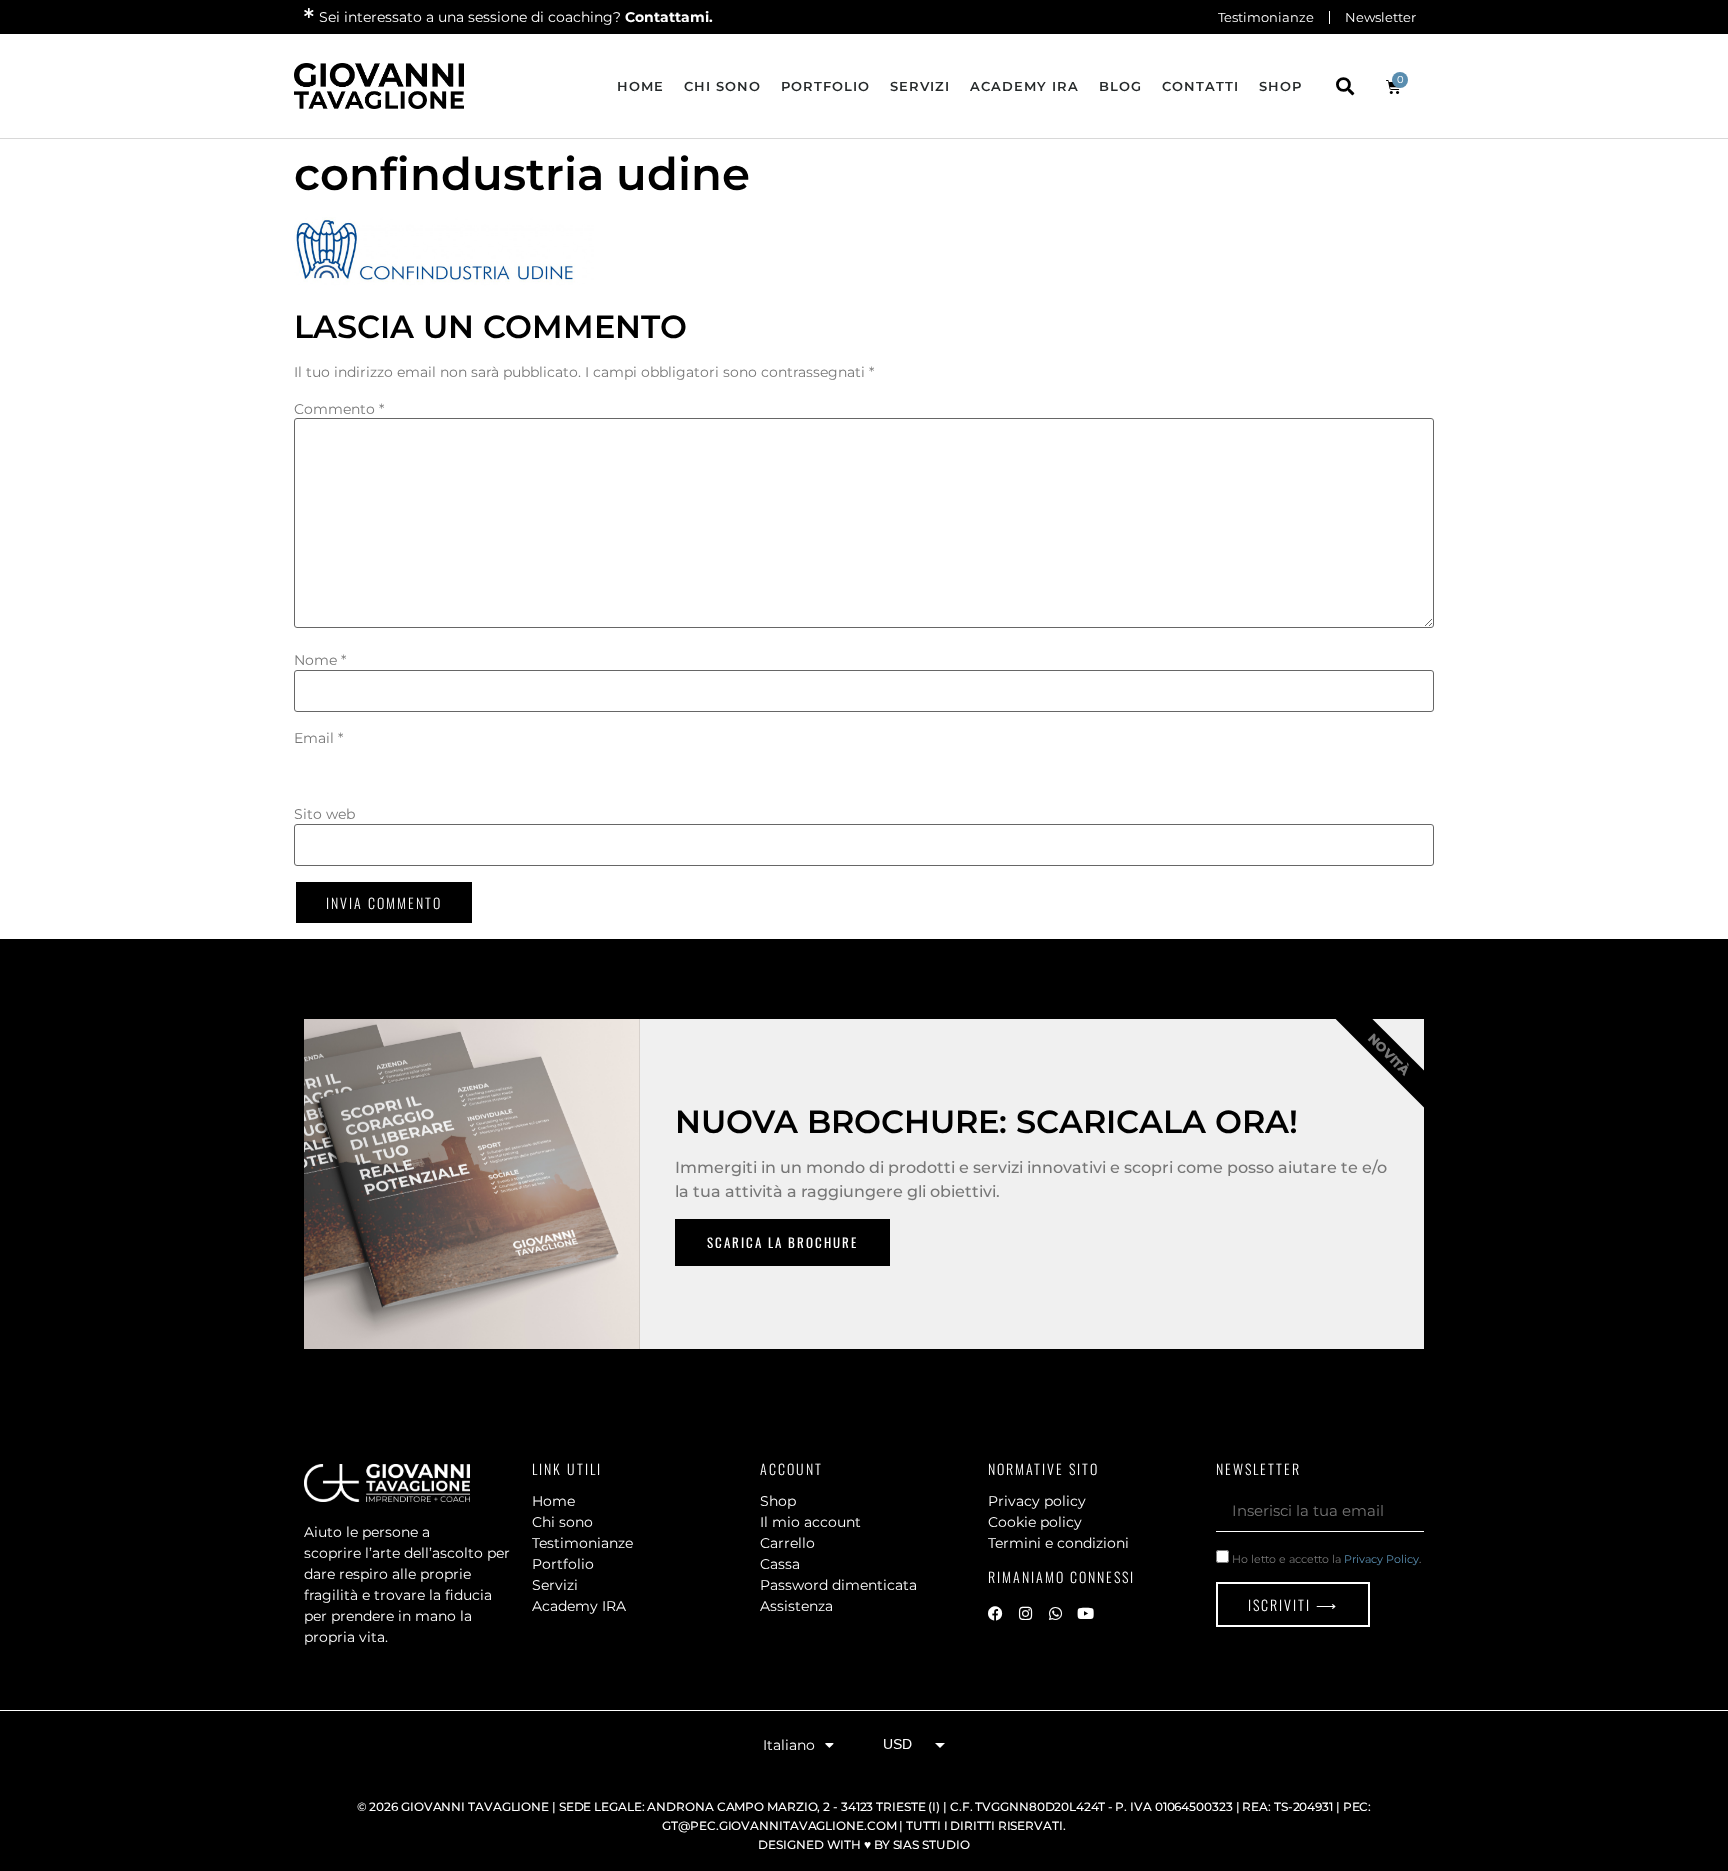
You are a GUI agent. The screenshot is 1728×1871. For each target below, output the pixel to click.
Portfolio (825, 86)
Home (640, 86)
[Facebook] (995, 1614)
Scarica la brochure (782, 1242)
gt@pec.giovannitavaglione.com (779, 1825)
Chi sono (722, 86)
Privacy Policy (1381, 1559)
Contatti (1200, 86)
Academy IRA (1024, 86)
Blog (1120, 86)
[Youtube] (1085, 1614)
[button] (1344, 86)
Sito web (324, 814)
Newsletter (1380, 17)
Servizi (920, 86)
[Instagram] (1025, 1614)
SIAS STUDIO (931, 1844)
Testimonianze (1266, 17)
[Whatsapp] (1055, 1614)
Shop (1280, 86)
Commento (339, 409)
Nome (320, 660)
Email (318, 738)
